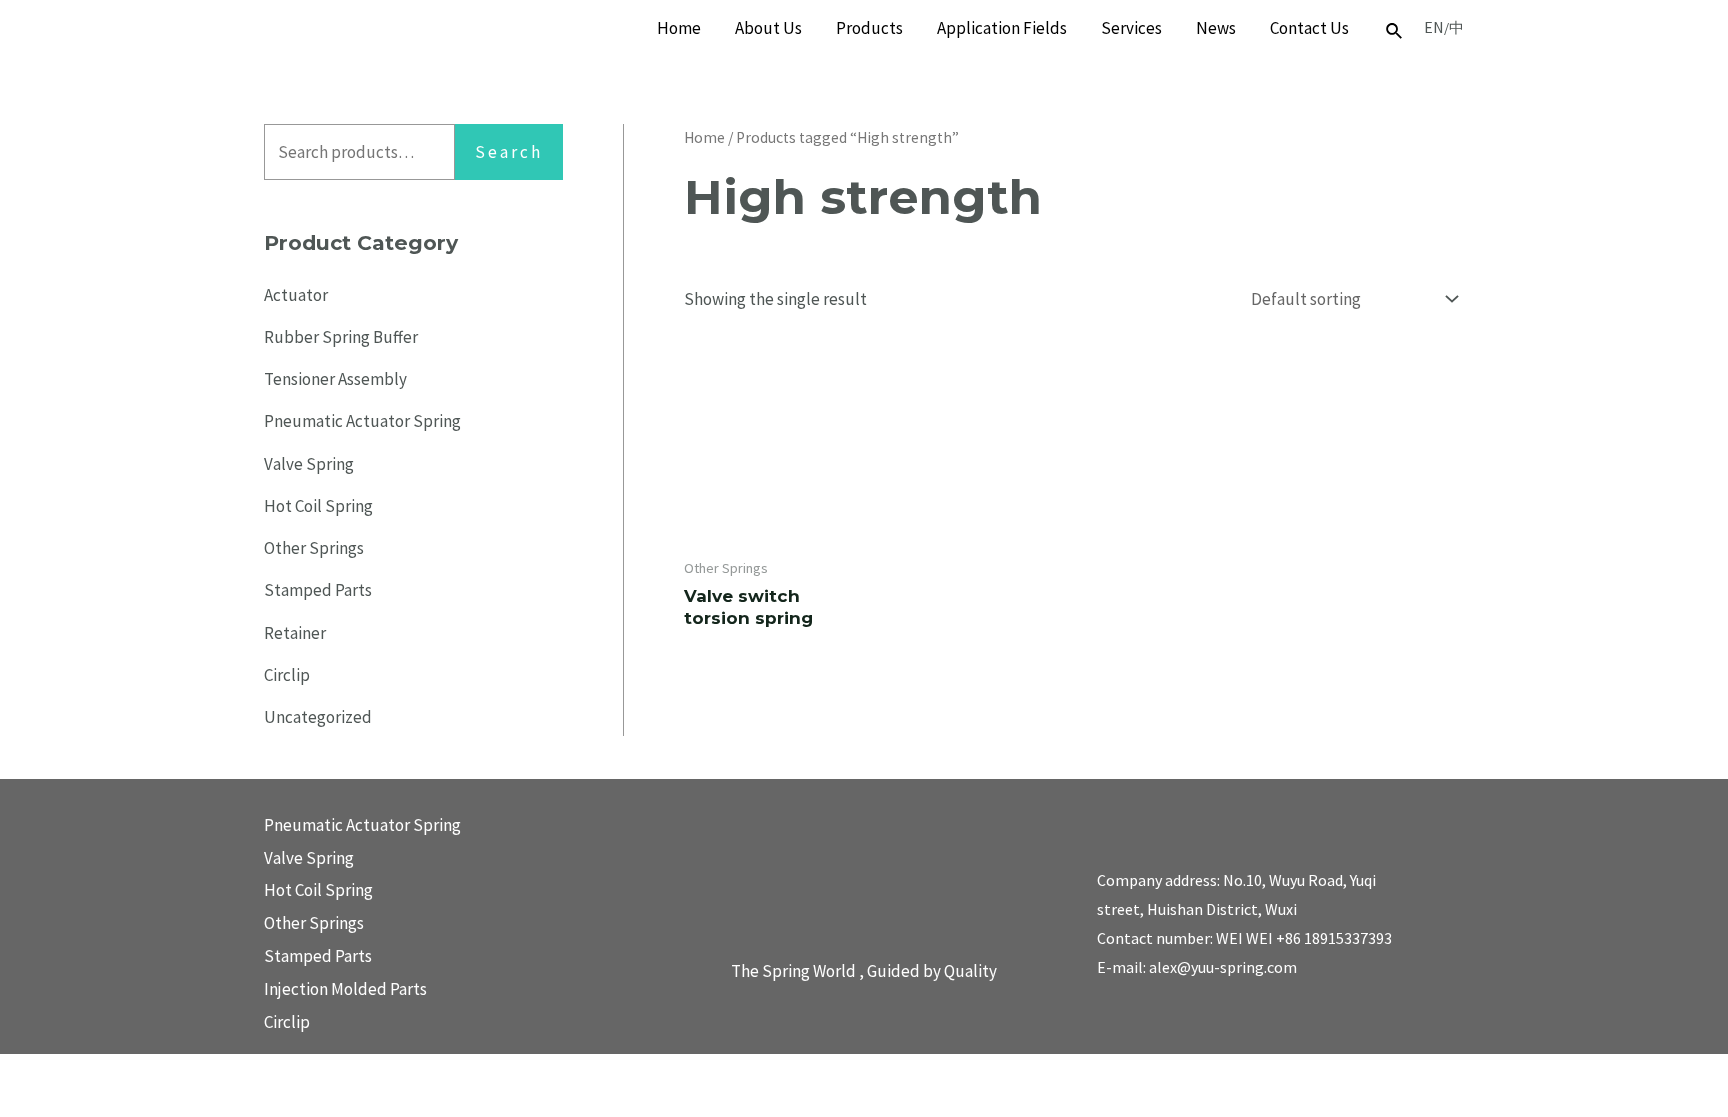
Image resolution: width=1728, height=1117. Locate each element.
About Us (768, 28)
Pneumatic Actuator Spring (362, 421)
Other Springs (314, 548)
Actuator (296, 295)
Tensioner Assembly (335, 379)
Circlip (287, 675)
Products (869, 28)
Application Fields (1002, 28)
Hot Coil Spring (318, 506)
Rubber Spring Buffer (341, 337)
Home (679, 28)
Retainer (295, 633)
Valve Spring (309, 464)
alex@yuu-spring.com (1223, 967)
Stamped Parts (318, 590)
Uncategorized (318, 717)
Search (509, 152)
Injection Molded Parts (345, 989)
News (1216, 28)
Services (1131, 28)
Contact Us (1309, 28)
